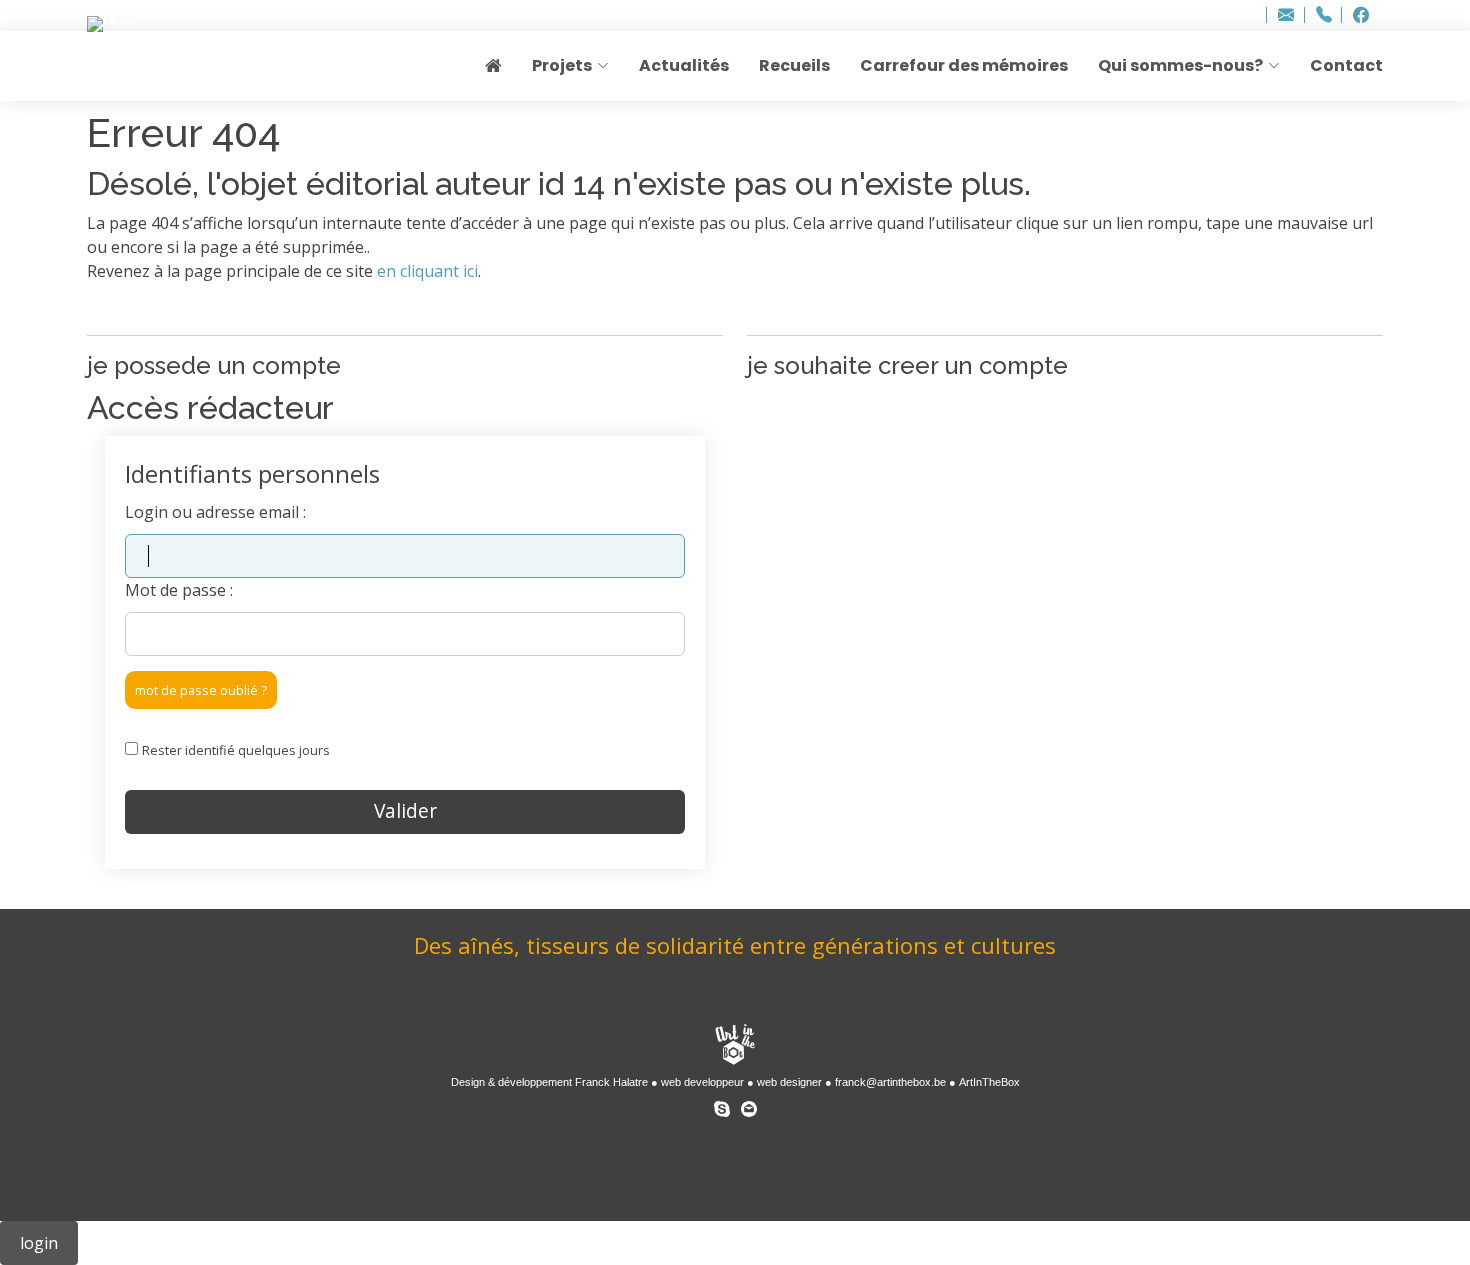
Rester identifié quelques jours (236, 750)
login (39, 1243)
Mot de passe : (179, 590)
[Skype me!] (722, 1105)
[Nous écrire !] (749, 1105)
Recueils (794, 65)
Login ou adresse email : (215, 512)
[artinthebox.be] (735, 1046)
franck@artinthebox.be (890, 1082)
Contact (1346, 65)
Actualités (684, 65)
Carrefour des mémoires (964, 65)
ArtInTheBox (989, 1082)
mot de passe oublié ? (201, 690)
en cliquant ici (427, 271)
